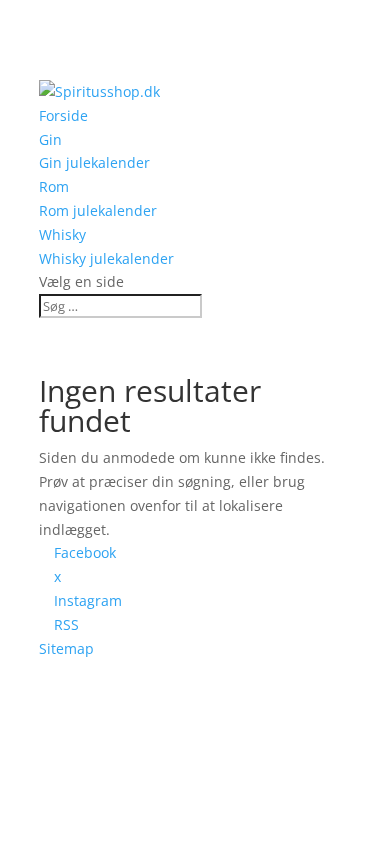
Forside (63, 115)
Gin (50, 139)
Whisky (62, 234)
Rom (54, 186)
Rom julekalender (98, 210)
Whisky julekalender (106, 258)
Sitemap (66, 648)
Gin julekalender (94, 162)
